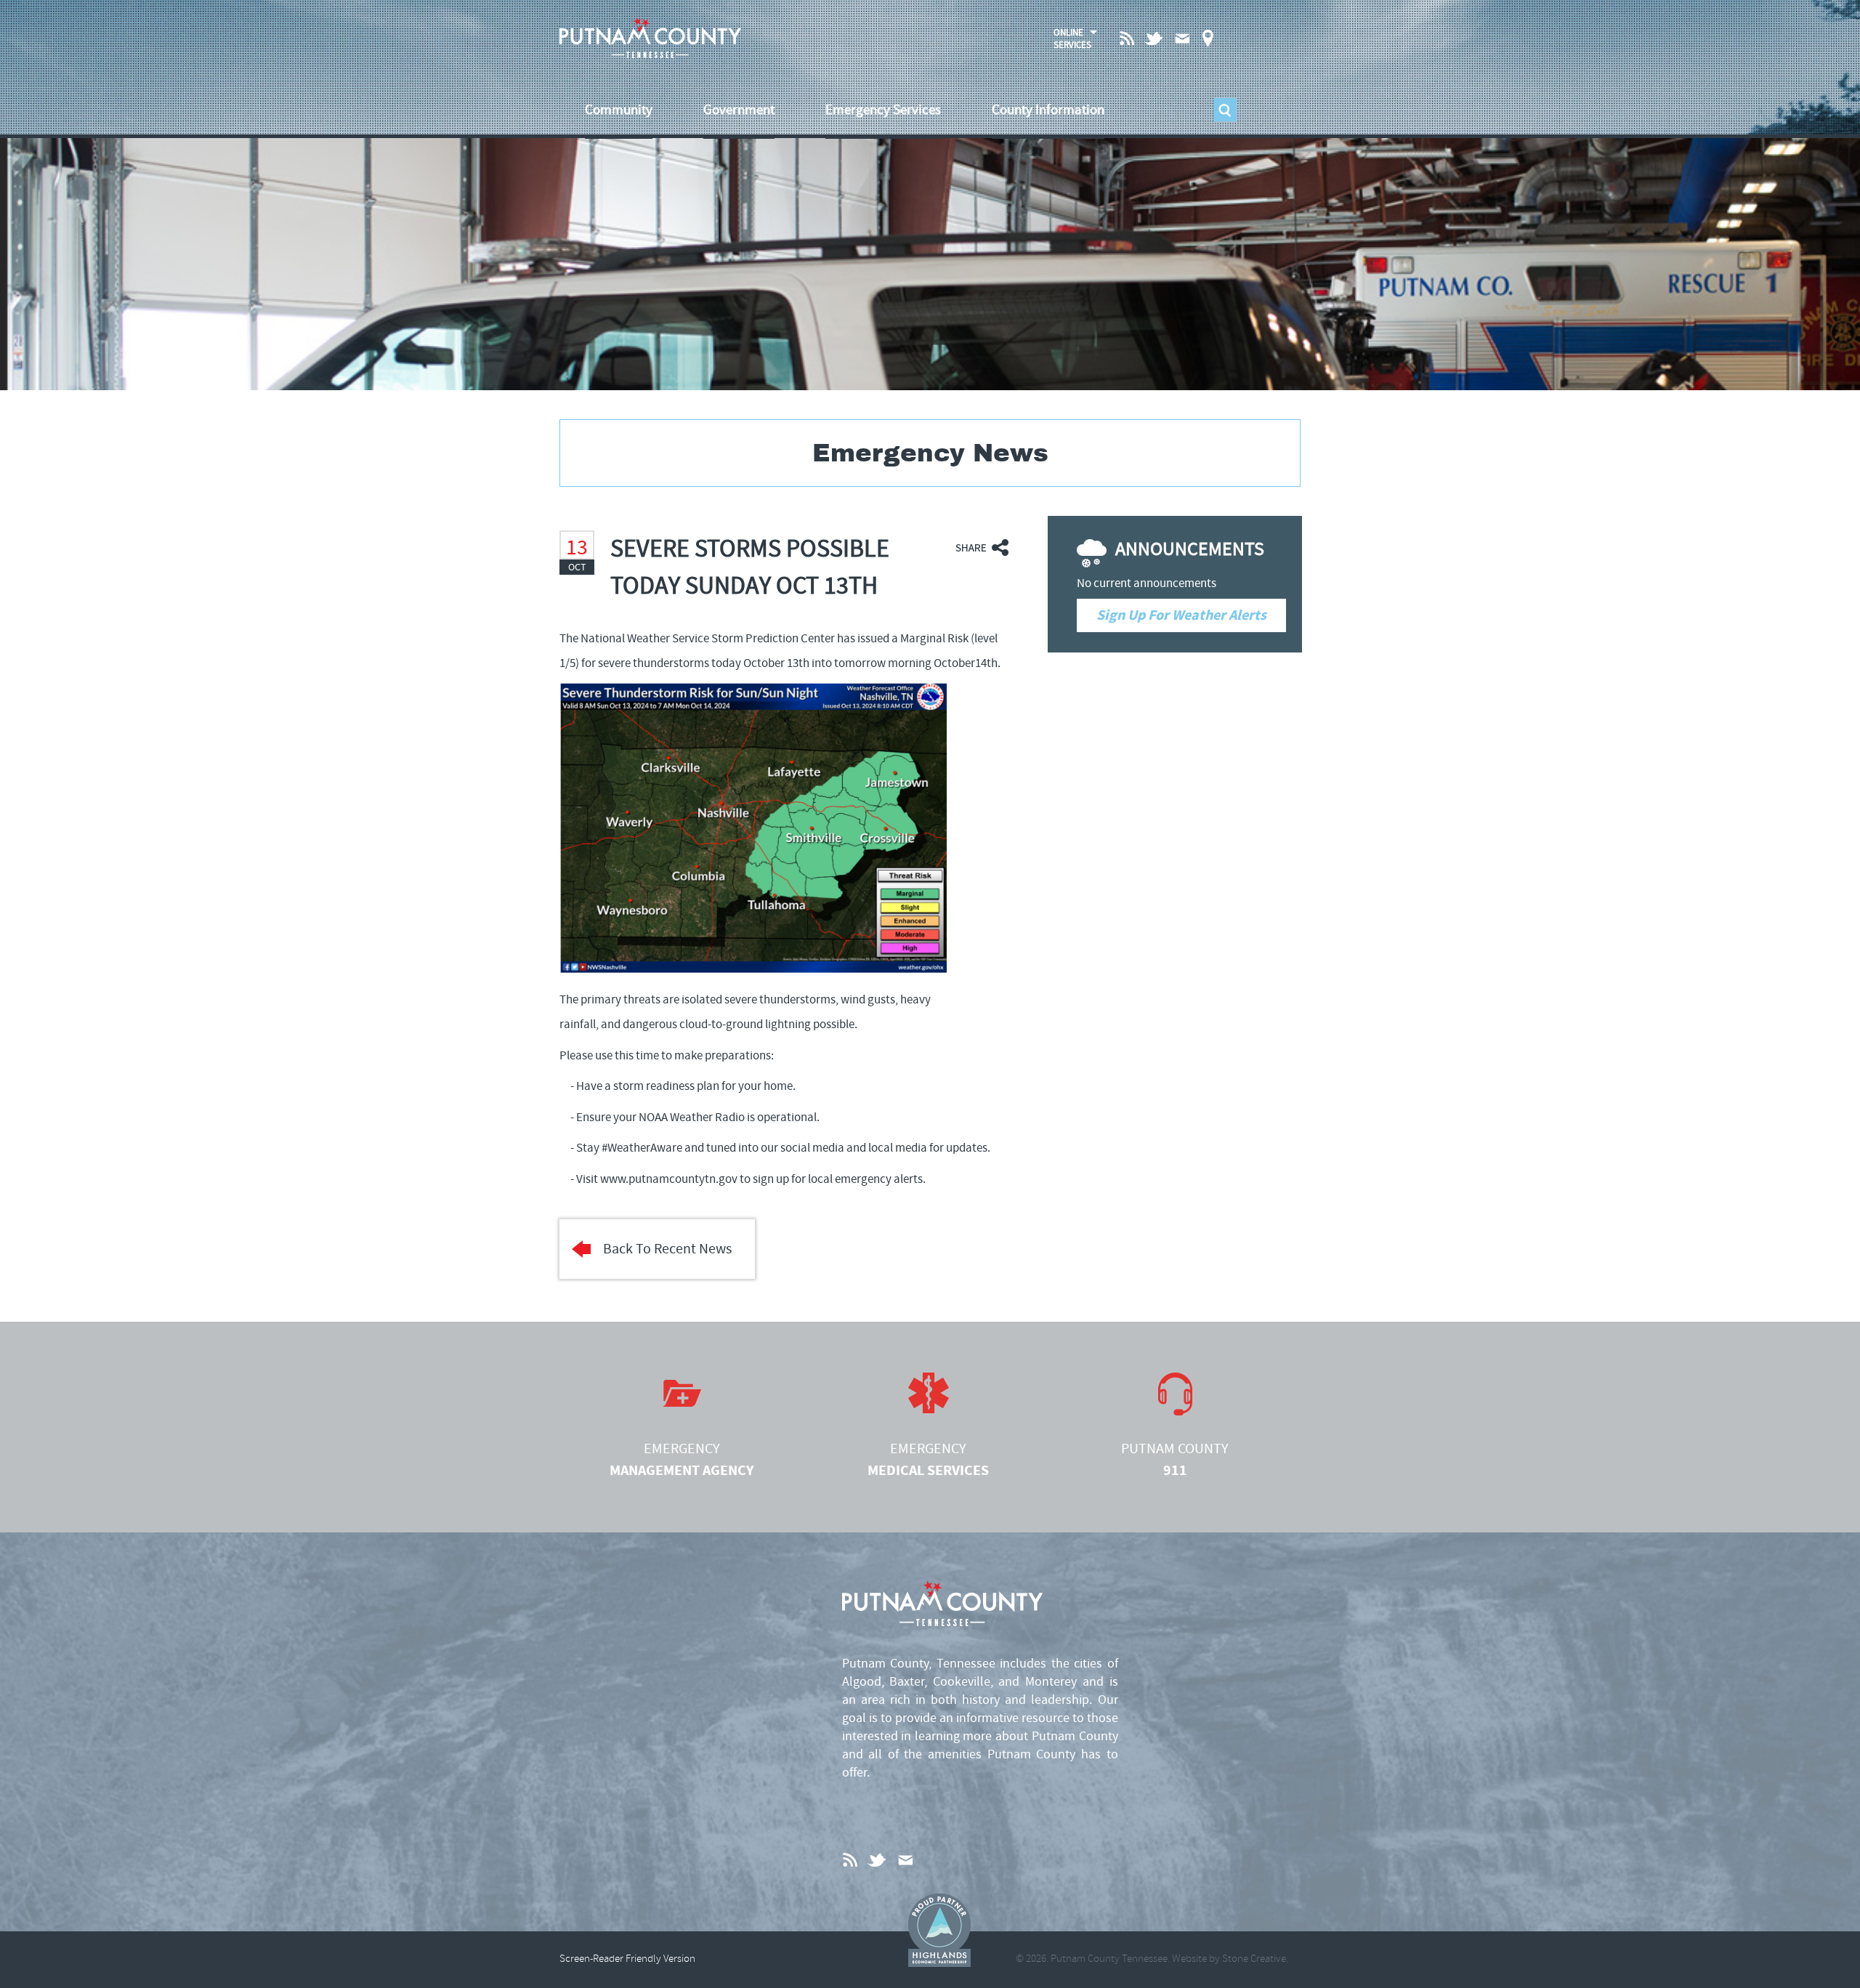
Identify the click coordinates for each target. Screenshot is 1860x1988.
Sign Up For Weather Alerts (1181, 615)
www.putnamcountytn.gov (669, 1179)
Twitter (1155, 38)
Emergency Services (883, 110)
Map (1208, 38)
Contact (1182, 38)
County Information (1048, 110)
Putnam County (1175, 1460)
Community (619, 110)
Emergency (682, 1460)
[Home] (650, 38)
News (1128, 37)
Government (739, 110)
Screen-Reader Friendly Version (627, 1959)
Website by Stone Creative (1229, 1959)
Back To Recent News (667, 1249)
